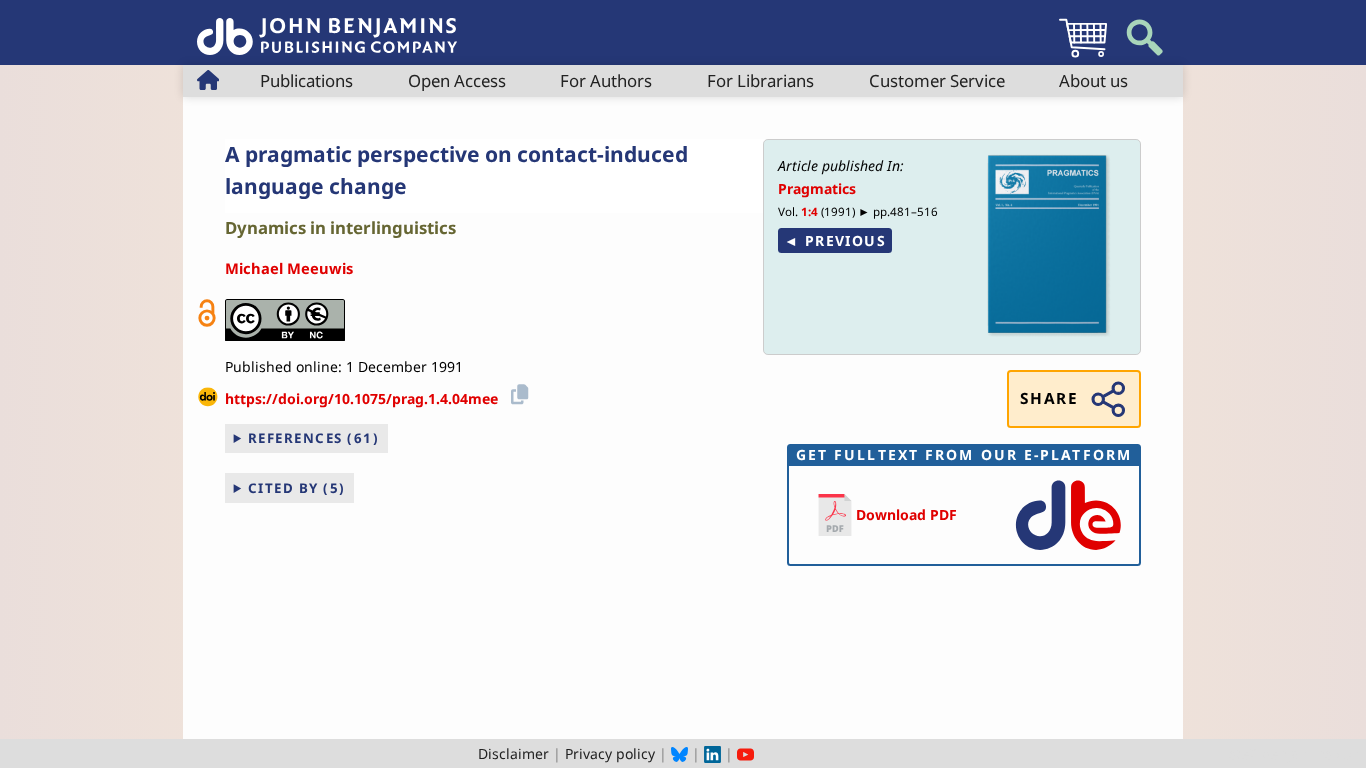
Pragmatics (817, 188)
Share (1049, 398)
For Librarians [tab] (760, 80)
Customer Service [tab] (937, 80)
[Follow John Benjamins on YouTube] (745, 753)
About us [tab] (1093, 80)
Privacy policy (610, 753)
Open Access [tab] (457, 80)
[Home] (327, 25)
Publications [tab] (306, 80)
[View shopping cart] (1083, 56)
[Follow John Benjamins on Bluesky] (679, 753)
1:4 (809, 211)
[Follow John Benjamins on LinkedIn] (712, 753)
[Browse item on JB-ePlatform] (1068, 551)
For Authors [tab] (606, 80)
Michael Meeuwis (289, 268)
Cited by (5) (297, 488)
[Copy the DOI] (516, 391)
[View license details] (285, 320)
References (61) (314, 438)
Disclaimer (513, 753)
